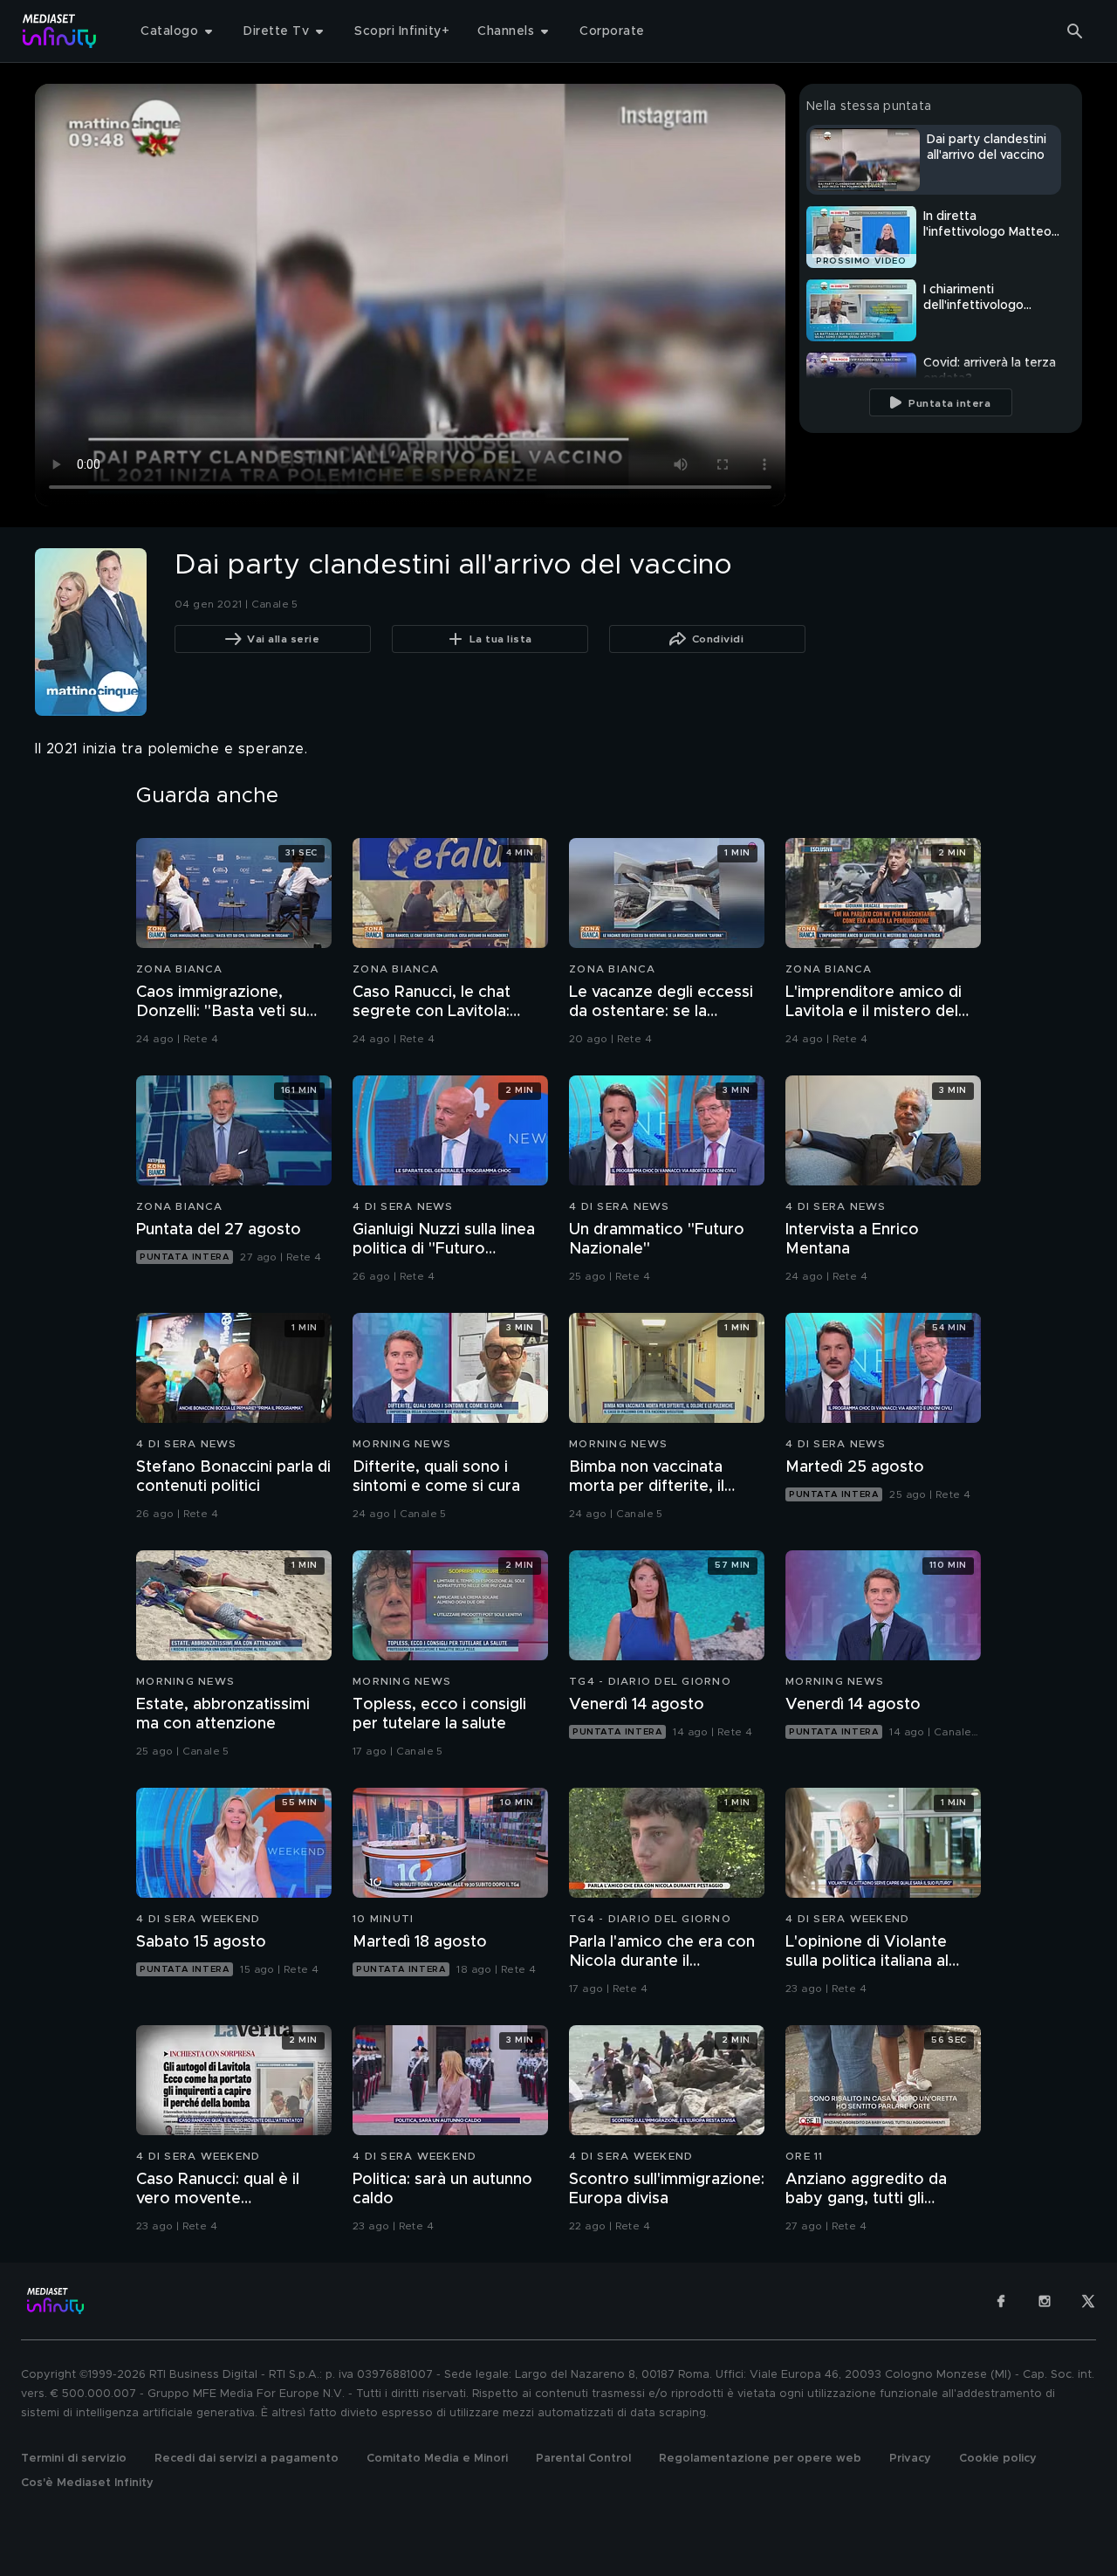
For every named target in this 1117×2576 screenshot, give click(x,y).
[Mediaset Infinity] (60, 31)
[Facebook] (1001, 2301)
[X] (1088, 2301)
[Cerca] (1075, 31)
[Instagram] (1045, 2301)
